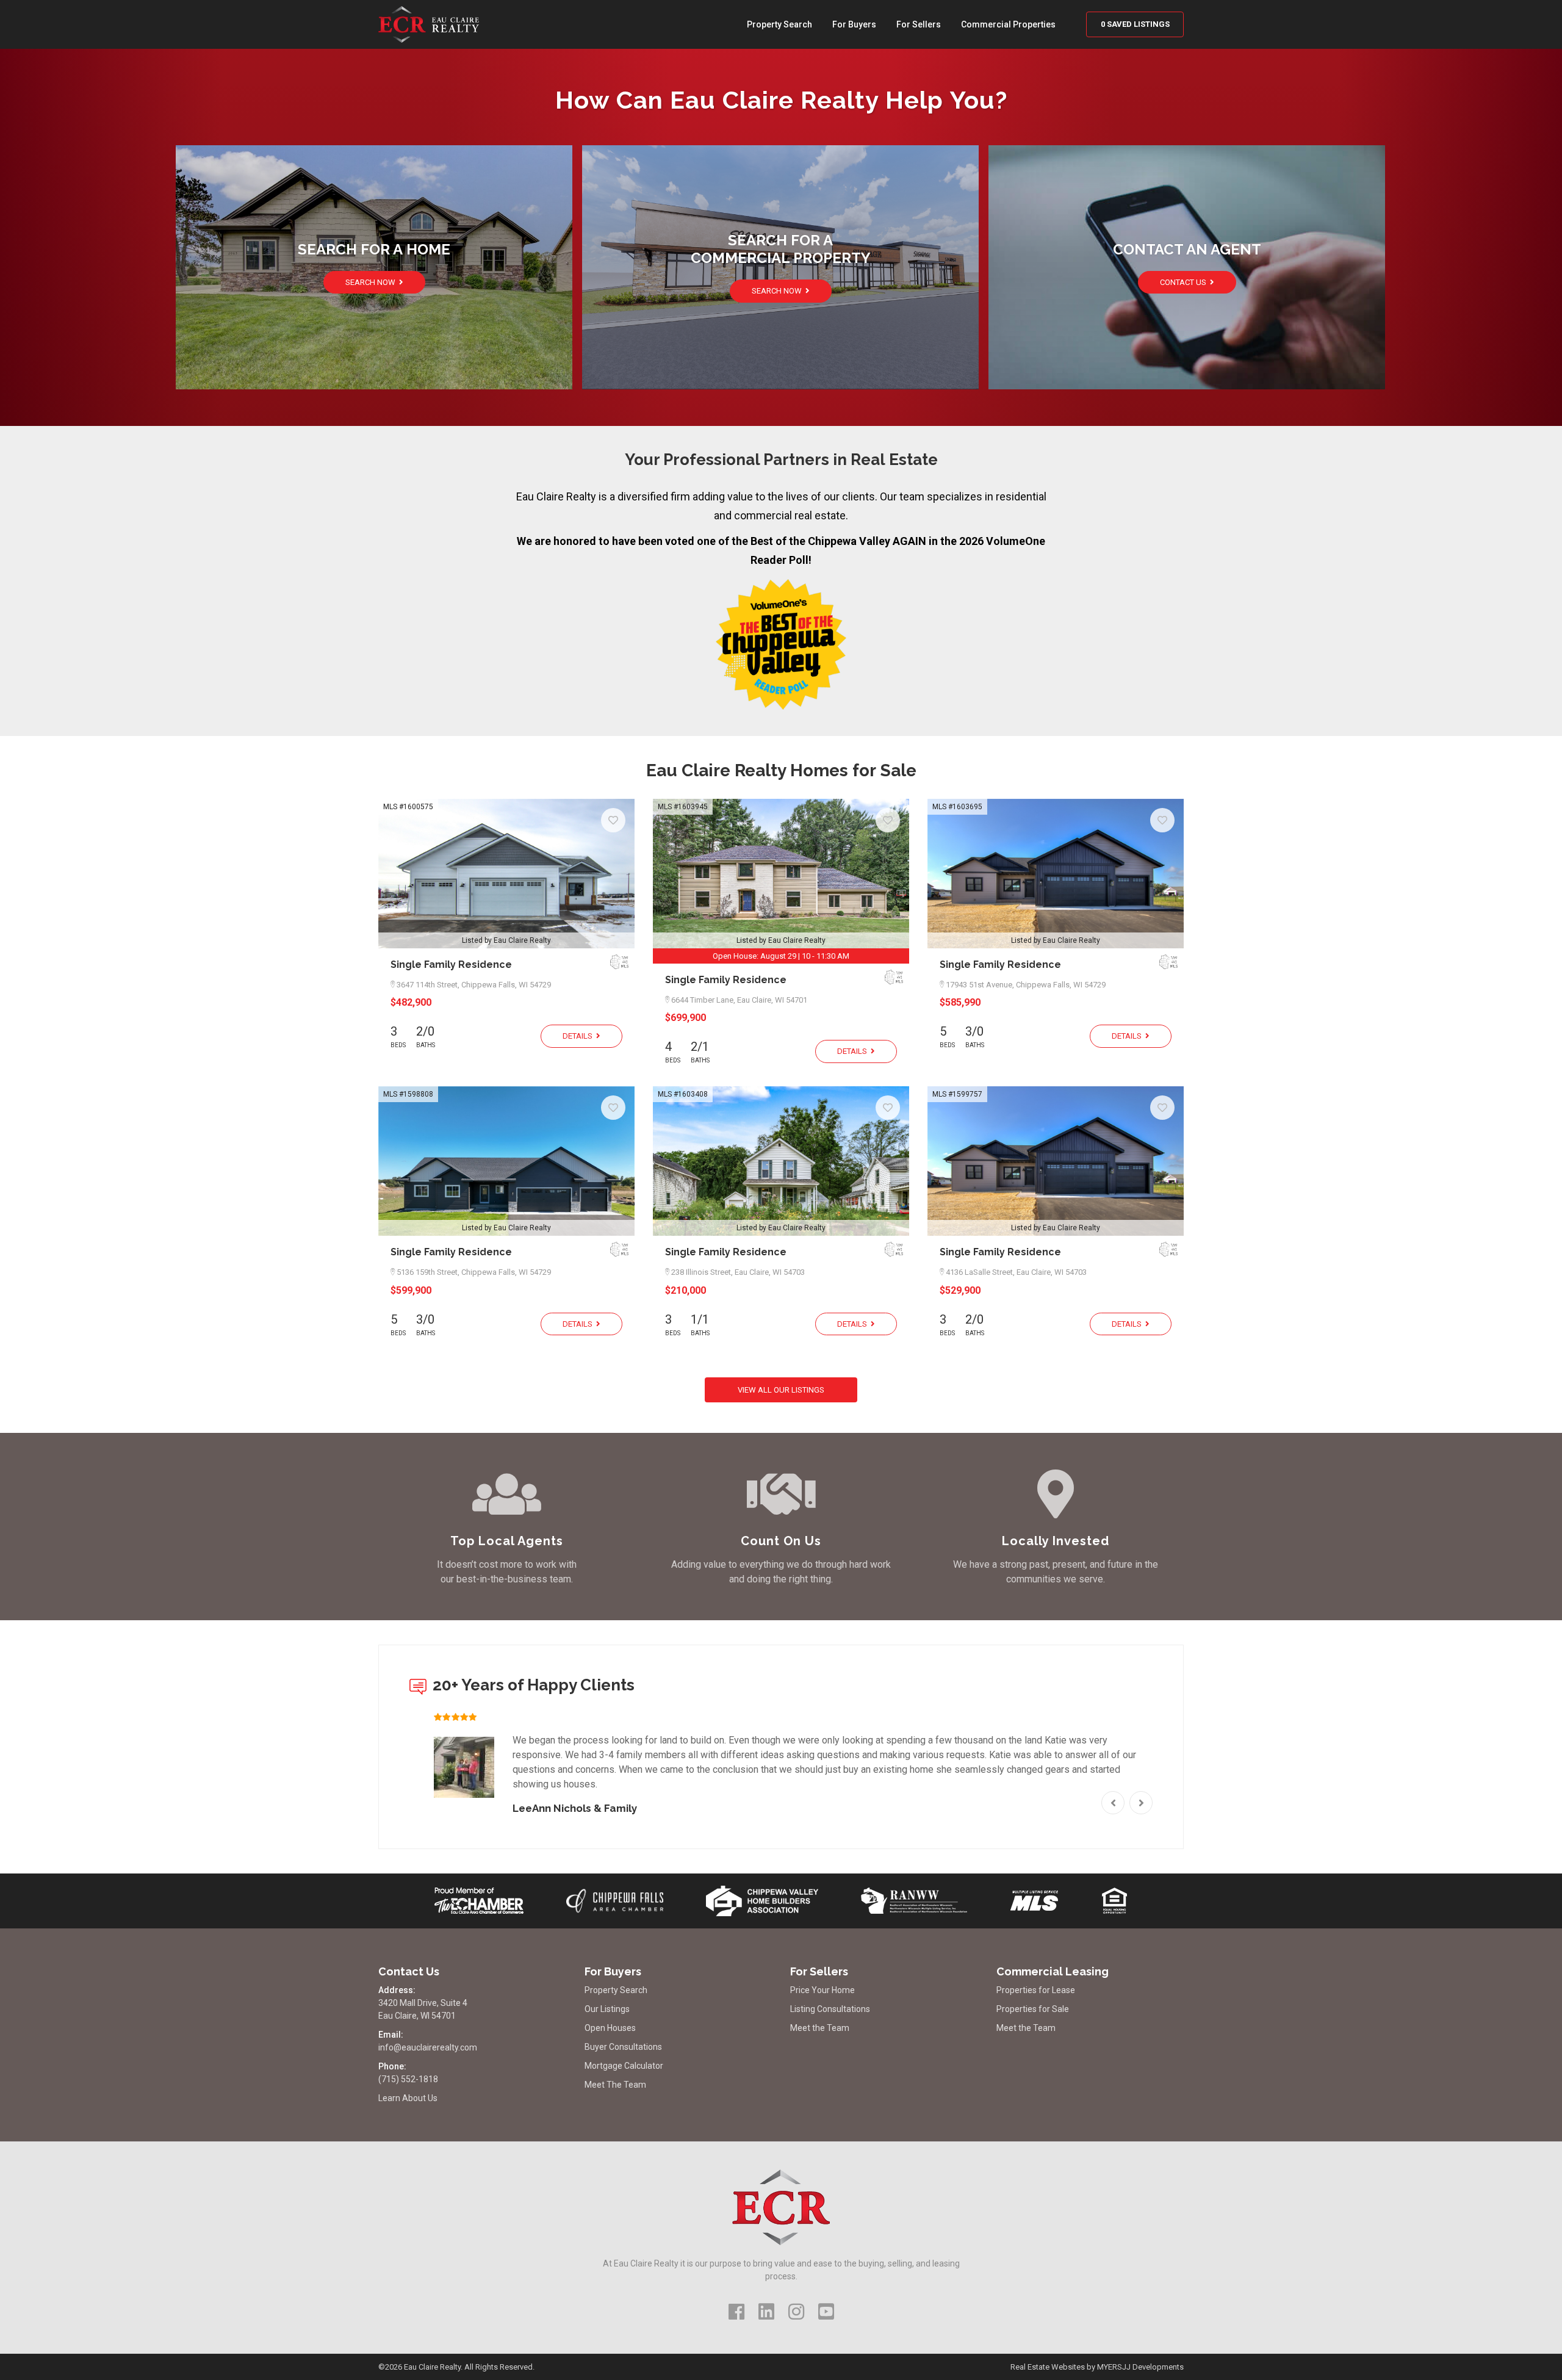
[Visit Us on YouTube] (826, 2312)
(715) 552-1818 (408, 2079)
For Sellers (919, 24)
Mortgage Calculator (624, 2066)
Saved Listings (1135, 24)
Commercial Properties (1008, 24)
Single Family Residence (451, 965)
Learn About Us (408, 2098)
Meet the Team (820, 2028)
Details (578, 1036)
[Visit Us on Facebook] (736, 2312)
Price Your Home (822, 1990)
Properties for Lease (1036, 1990)
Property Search (779, 24)
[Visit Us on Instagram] (796, 2312)
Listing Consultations (830, 2009)
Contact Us (1184, 282)
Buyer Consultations (623, 2047)
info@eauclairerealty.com (428, 2047)
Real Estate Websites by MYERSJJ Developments (1097, 2367)
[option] (781, 1765)
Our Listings (607, 2009)
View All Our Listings (781, 1390)
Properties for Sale (1033, 2009)
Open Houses (610, 2028)
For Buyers (854, 24)
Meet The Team (615, 2085)
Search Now (371, 282)
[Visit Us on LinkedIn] (766, 2312)
